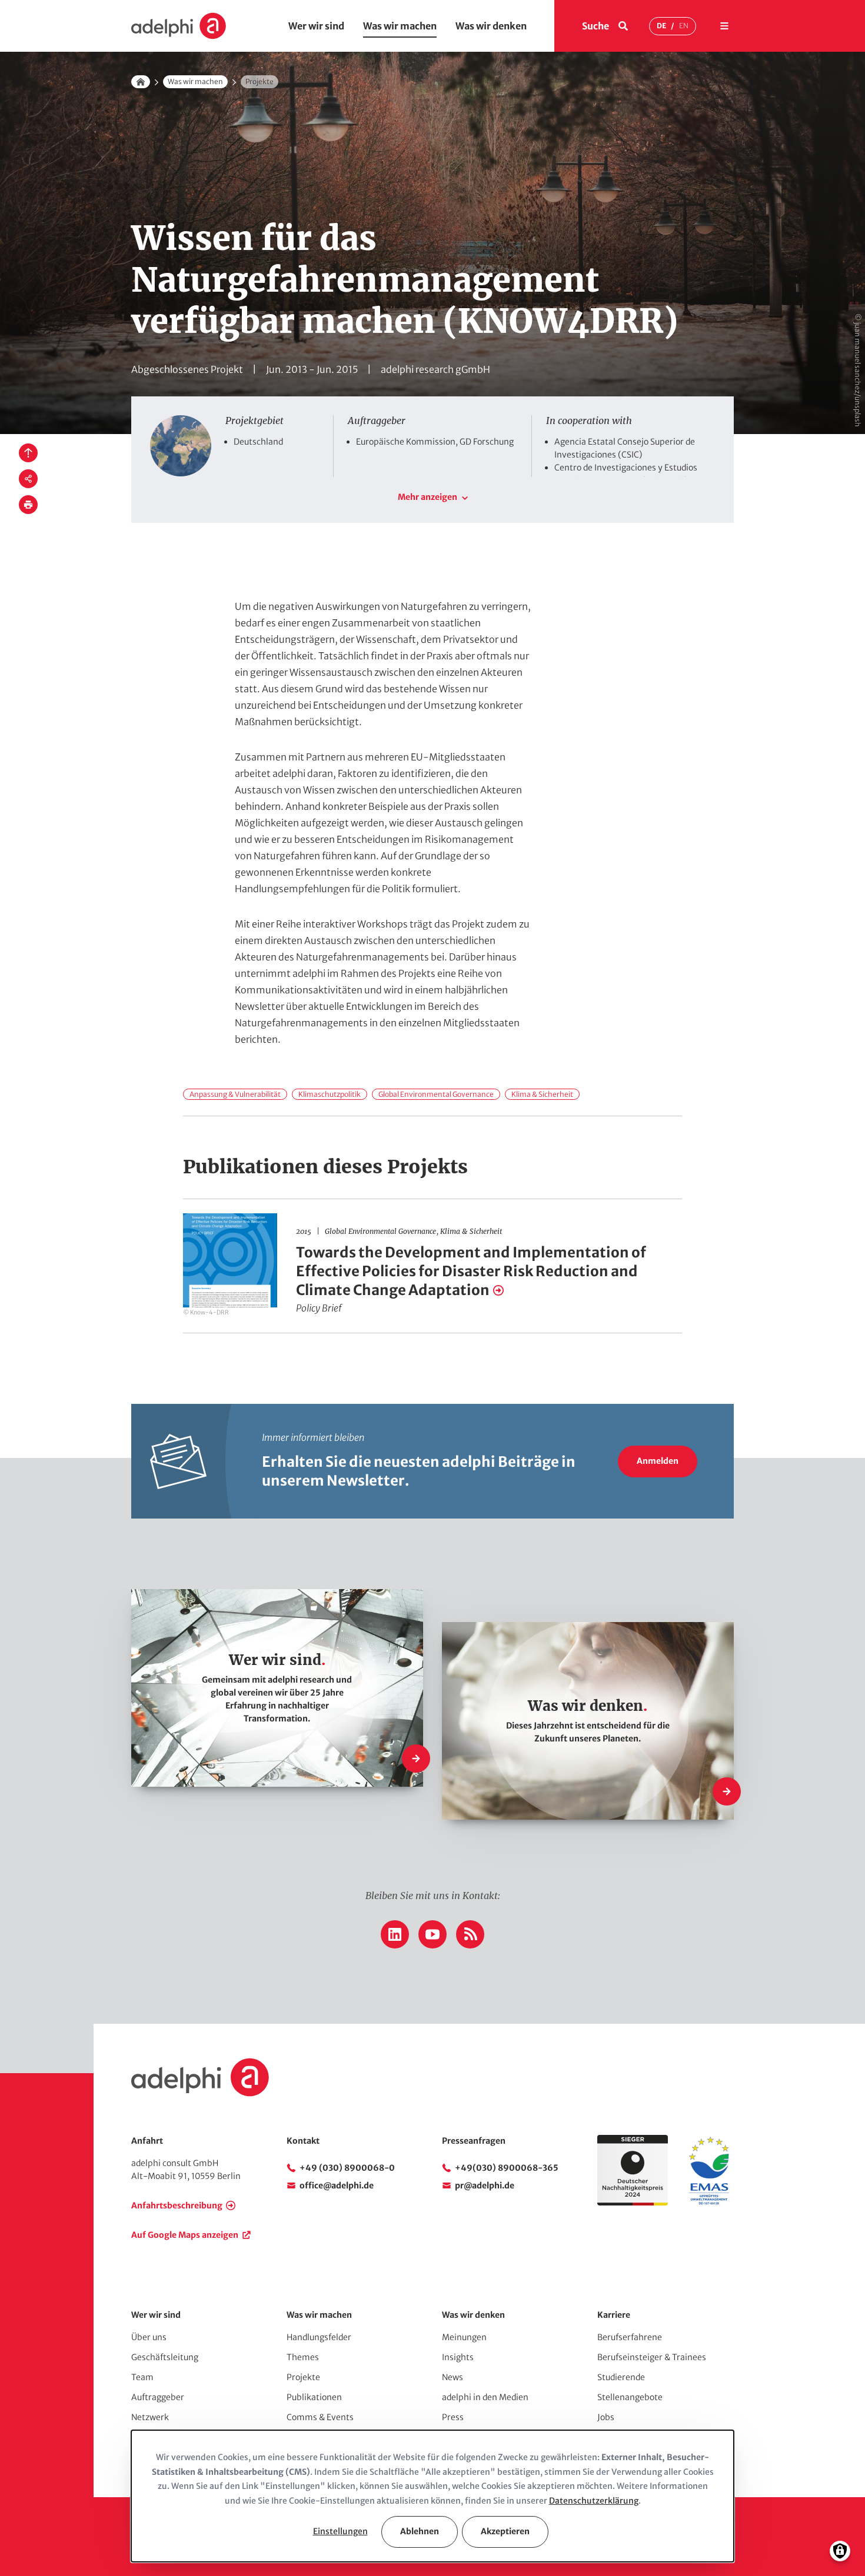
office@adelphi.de (337, 2185)
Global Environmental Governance (436, 1094)
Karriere (614, 2315)
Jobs (606, 2417)
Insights (458, 2357)
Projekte (303, 2377)
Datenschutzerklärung (594, 2501)
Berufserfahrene (630, 2337)
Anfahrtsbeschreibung (177, 2205)
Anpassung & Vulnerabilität (235, 1094)
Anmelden (658, 1461)
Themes (303, 2357)
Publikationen (314, 2397)
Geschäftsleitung (165, 2357)
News (453, 2377)
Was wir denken (491, 26)
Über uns (149, 2337)
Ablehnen (420, 2531)
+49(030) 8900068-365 (507, 2168)
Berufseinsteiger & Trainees (652, 2357)
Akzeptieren (505, 2531)
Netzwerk (150, 2417)
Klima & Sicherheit (542, 1094)
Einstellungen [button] (340, 2531)
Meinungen (464, 2337)
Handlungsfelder (319, 2337)
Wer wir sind (316, 26)
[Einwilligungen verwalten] (840, 2551)
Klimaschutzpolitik (330, 1094)
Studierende (621, 2377)
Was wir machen (400, 26)
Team (142, 2377)
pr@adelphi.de (485, 2185)
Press (453, 2417)
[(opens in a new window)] (709, 2203)
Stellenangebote (630, 2397)
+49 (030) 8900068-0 (347, 2168)
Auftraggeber (158, 2397)
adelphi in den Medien (485, 2397)
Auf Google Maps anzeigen (185, 2235)
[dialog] (432, 2496)
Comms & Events (320, 2417)
